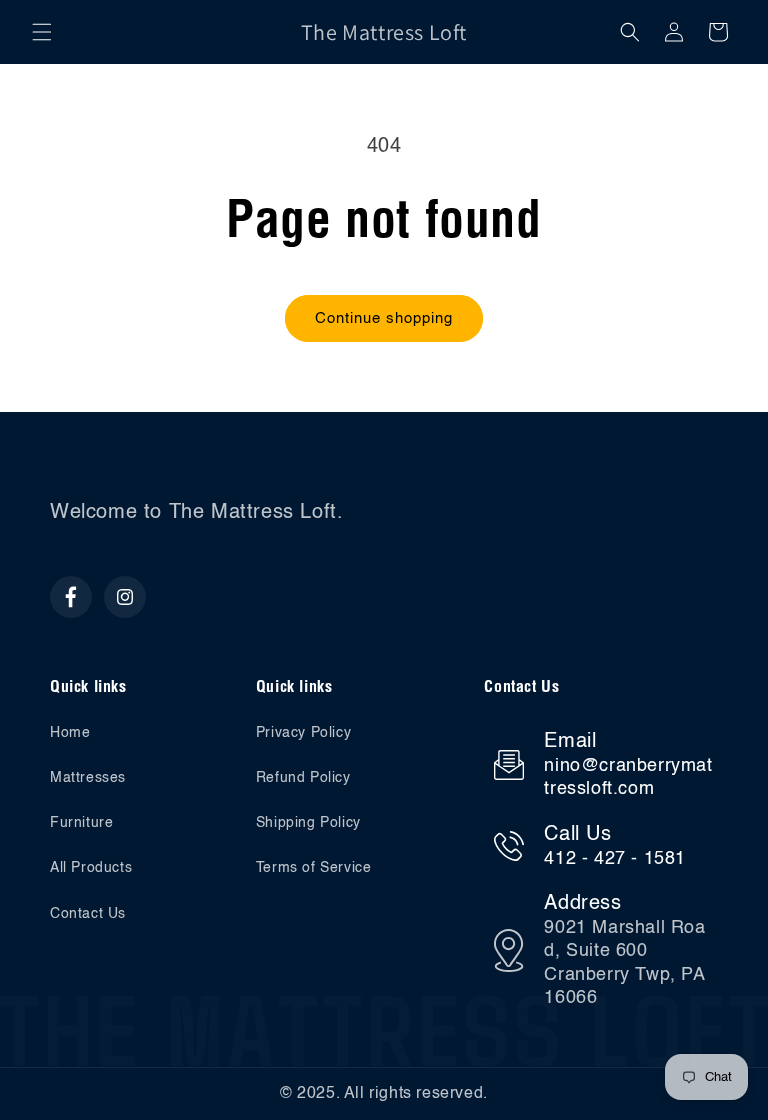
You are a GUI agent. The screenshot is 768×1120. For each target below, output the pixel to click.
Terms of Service (314, 868)
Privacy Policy (303, 733)
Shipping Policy (308, 823)
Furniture (81, 823)
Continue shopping (384, 318)
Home (70, 733)
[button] (42, 32)
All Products (91, 868)
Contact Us (88, 914)
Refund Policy (303, 778)
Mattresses (88, 778)
